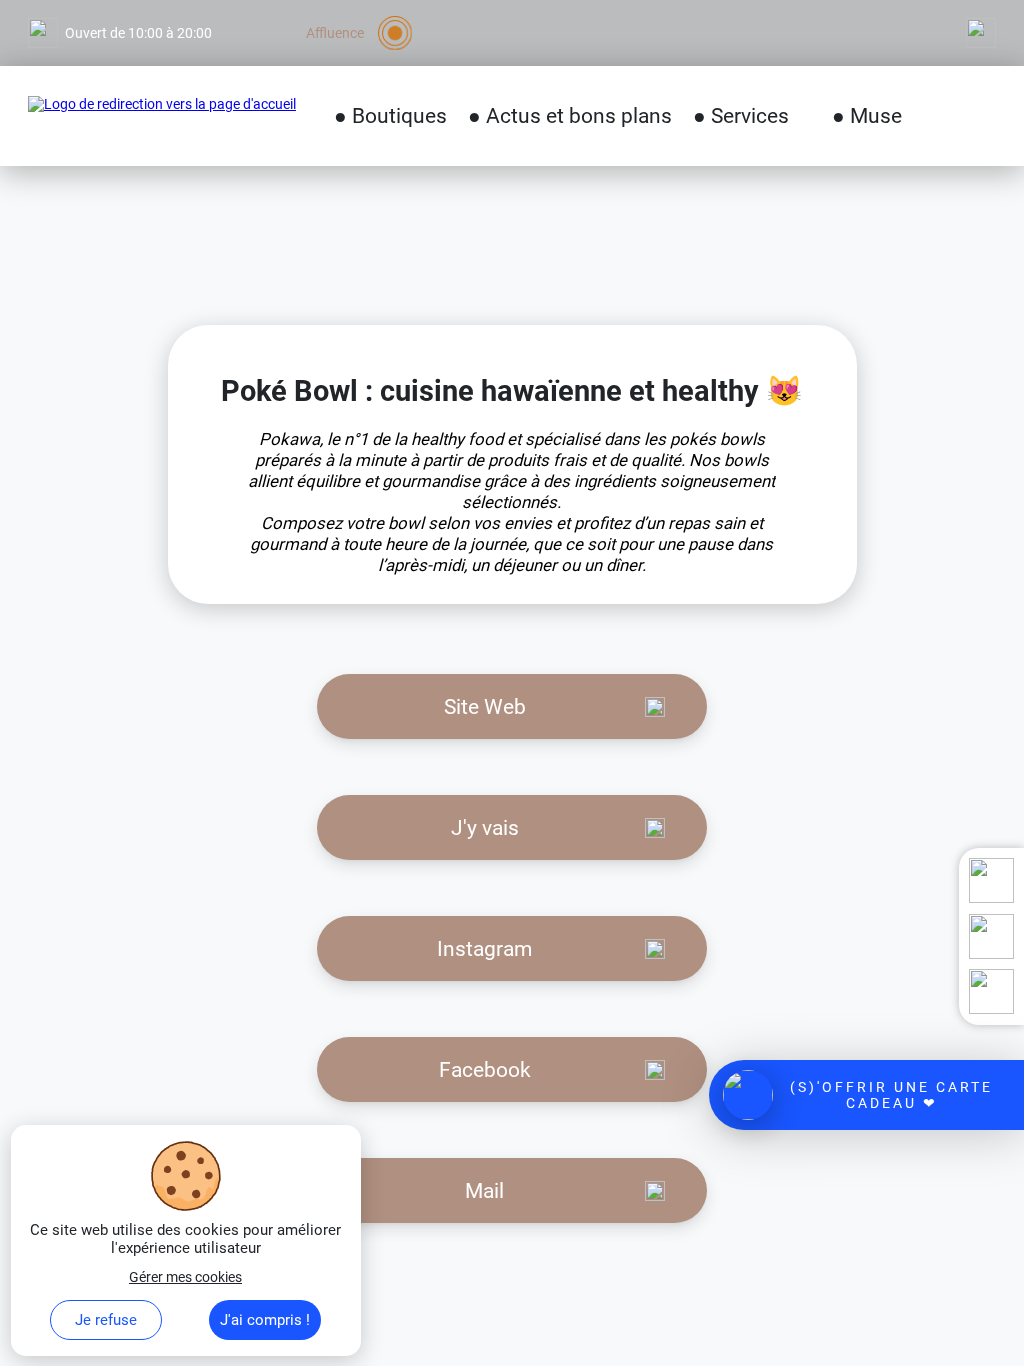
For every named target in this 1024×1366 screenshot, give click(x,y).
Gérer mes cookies (185, 1277)
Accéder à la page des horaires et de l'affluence (171, 8)
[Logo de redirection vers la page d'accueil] (162, 116)
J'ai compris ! (265, 1320)
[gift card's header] (866, 1095)
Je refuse (106, 1320)
